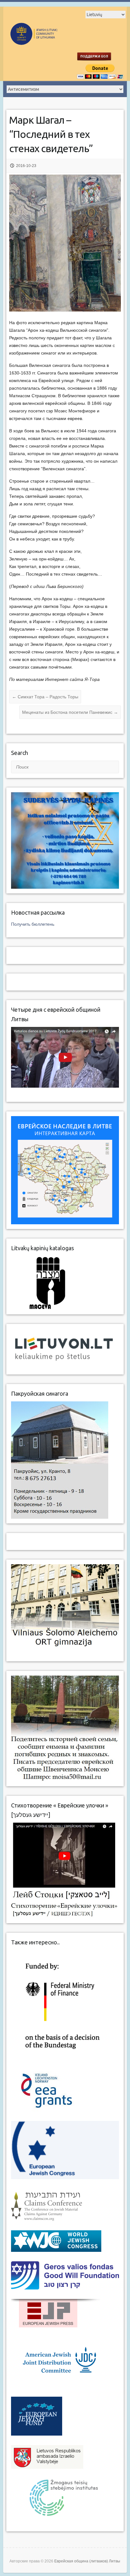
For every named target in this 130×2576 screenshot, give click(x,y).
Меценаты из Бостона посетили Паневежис (70, 712)
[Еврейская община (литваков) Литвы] (50, 42)
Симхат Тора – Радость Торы (45, 697)
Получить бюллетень (33, 924)
